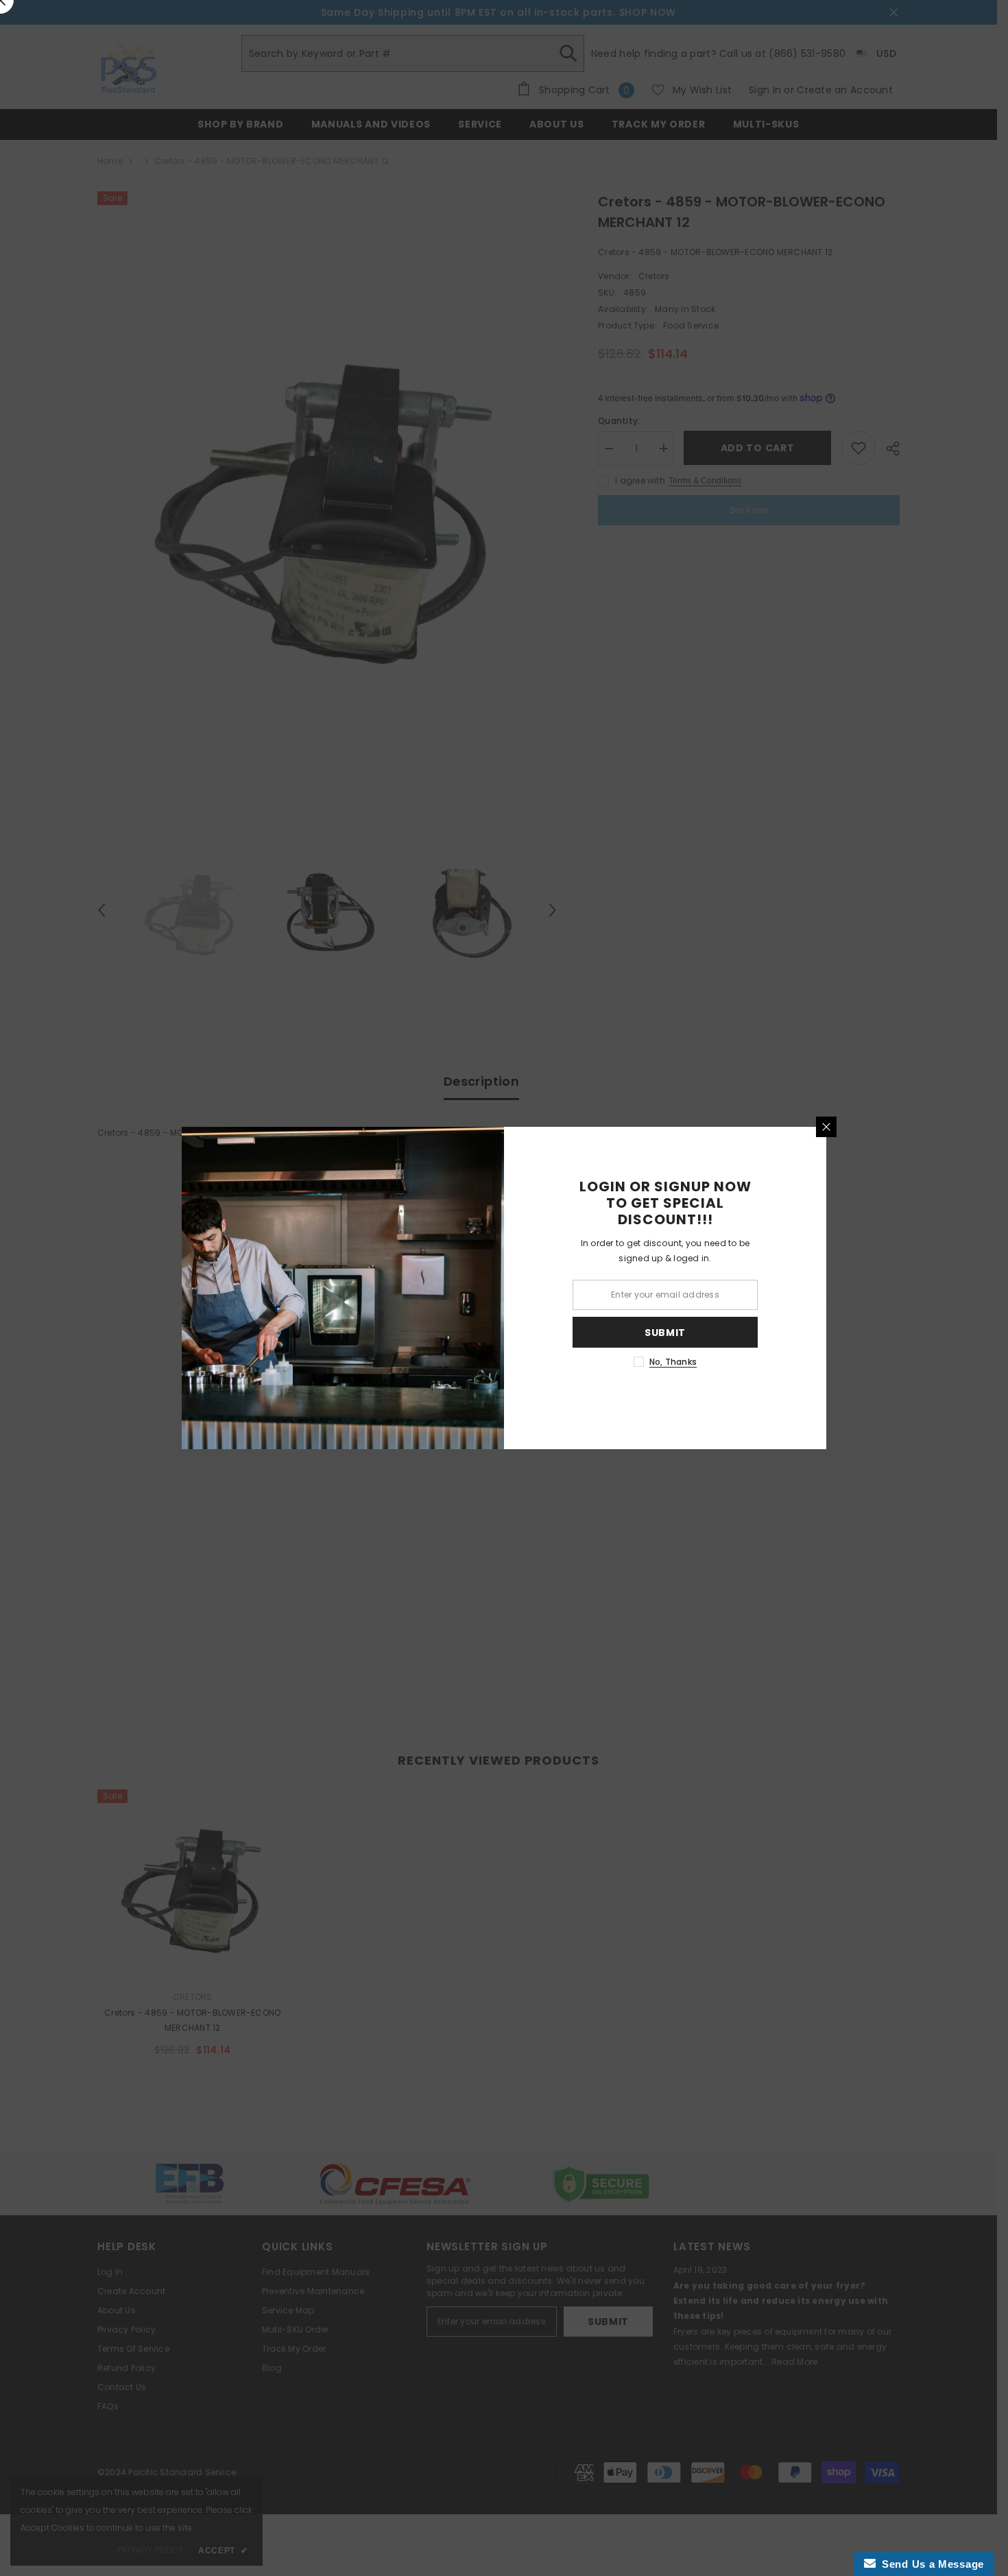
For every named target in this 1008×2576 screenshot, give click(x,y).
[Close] (826, 1127)
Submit (665, 1333)
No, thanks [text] (673, 1362)
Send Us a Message (930, 2564)
